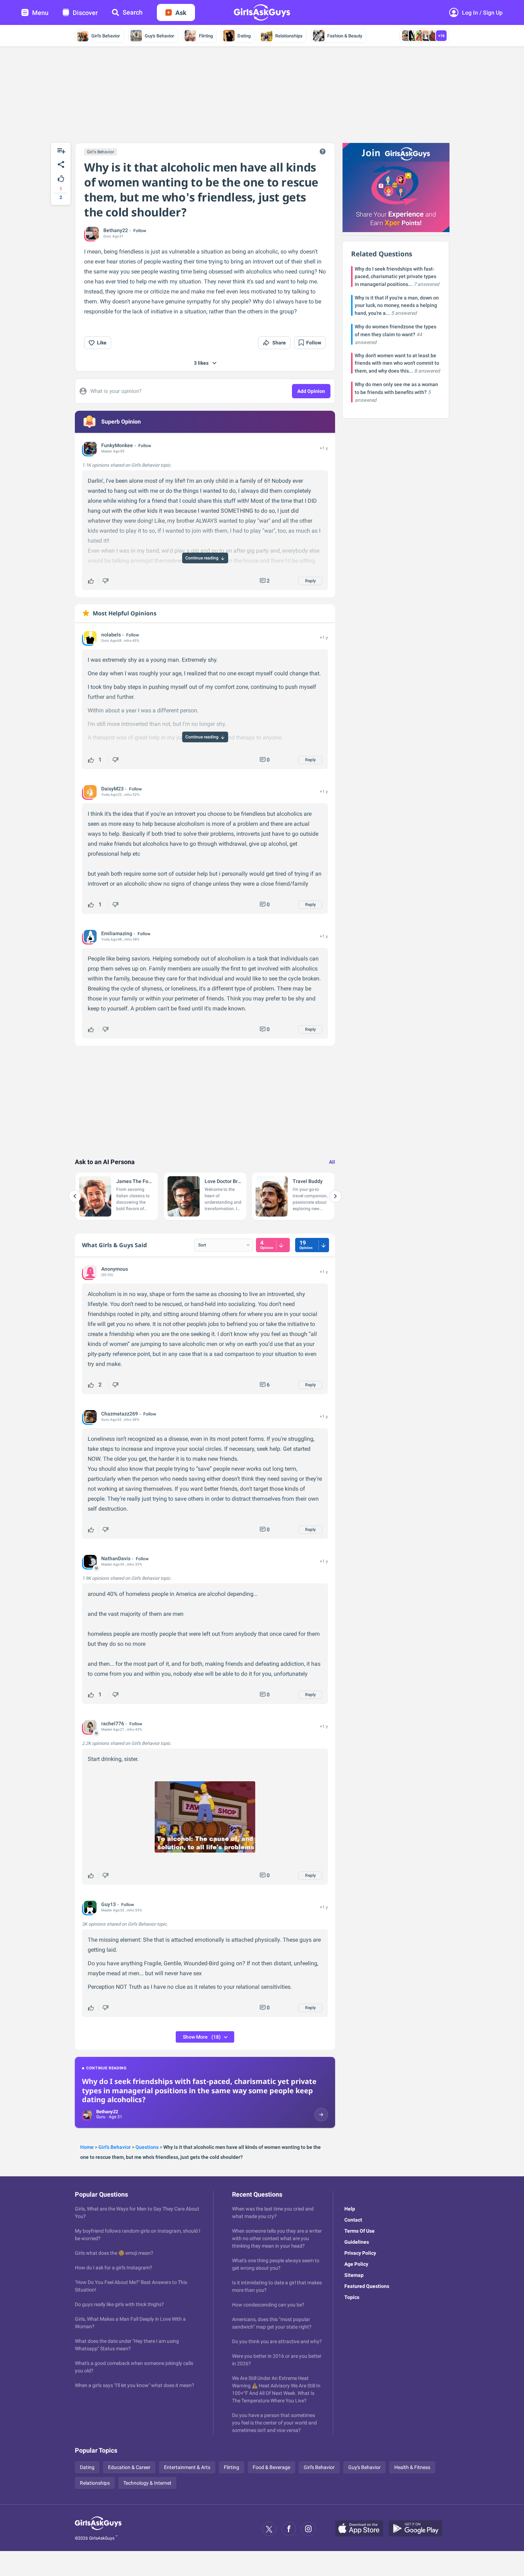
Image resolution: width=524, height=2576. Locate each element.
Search (133, 12)
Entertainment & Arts (187, 2467)
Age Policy (356, 2264)
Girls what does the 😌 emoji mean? (114, 2253)
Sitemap (354, 2275)
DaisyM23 (112, 789)
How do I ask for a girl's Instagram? (114, 2268)
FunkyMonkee (117, 445)
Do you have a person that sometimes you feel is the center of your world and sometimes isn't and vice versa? (274, 2423)
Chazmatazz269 (120, 1414)
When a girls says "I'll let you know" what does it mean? (135, 2385)
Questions (147, 2147)
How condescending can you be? (268, 2305)
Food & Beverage (271, 2467)
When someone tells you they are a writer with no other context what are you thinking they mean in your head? (277, 2238)
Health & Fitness (412, 2467)
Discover (85, 13)
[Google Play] (418, 2529)
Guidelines (357, 2242)
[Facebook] (289, 2529)
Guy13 (109, 1904)
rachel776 (113, 1724)
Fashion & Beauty (345, 36)
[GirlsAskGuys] (98, 2529)
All (332, 1162)
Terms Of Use (359, 2231)
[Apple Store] (362, 2529)
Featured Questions (367, 2286)
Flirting (206, 36)
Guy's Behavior (160, 36)
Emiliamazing (117, 933)
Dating (244, 36)
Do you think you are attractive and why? (277, 2341)
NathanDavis (116, 1558)
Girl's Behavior (106, 36)
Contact (353, 2220)
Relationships (289, 36)
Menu (40, 13)
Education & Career (129, 2467)
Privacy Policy (360, 2253)
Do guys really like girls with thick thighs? (119, 2304)
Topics (352, 2297)
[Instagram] (308, 2529)
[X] (269, 2529)
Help (350, 2209)
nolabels (111, 635)
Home (87, 2147)
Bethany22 (116, 230)
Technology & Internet (147, 2483)
